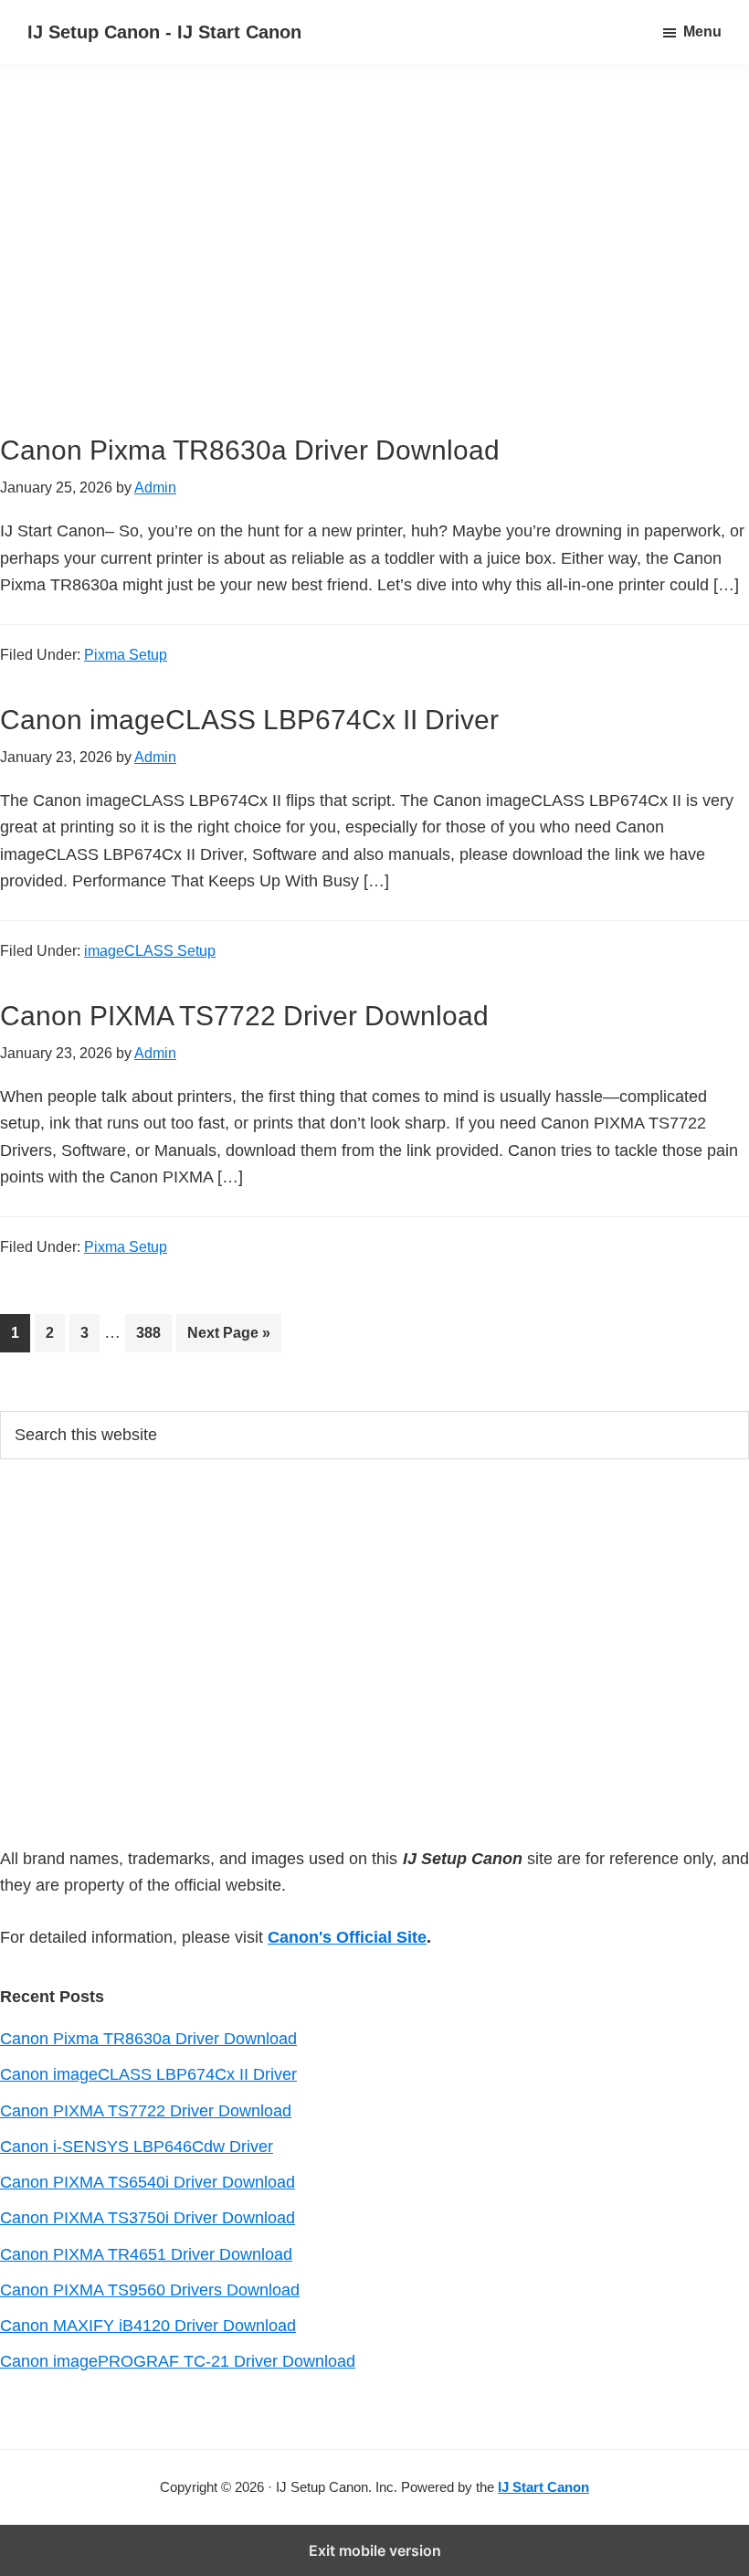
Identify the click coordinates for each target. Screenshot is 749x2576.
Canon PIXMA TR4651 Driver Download (146, 2254)
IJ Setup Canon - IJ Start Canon (164, 32)
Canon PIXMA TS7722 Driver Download (244, 1016)
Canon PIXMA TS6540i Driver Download (148, 2182)
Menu (702, 32)
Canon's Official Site (347, 1937)
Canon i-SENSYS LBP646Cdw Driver (137, 2147)
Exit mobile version (375, 2550)
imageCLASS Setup (150, 951)
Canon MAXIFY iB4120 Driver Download (148, 2326)
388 (153, 1332)
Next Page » (228, 1338)
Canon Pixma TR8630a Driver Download (250, 450)
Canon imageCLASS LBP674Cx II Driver (249, 720)
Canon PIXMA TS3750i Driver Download (148, 2218)
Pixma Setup (126, 655)
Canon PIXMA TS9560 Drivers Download (150, 2290)
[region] (374, 272)
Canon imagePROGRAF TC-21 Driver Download (178, 2361)
